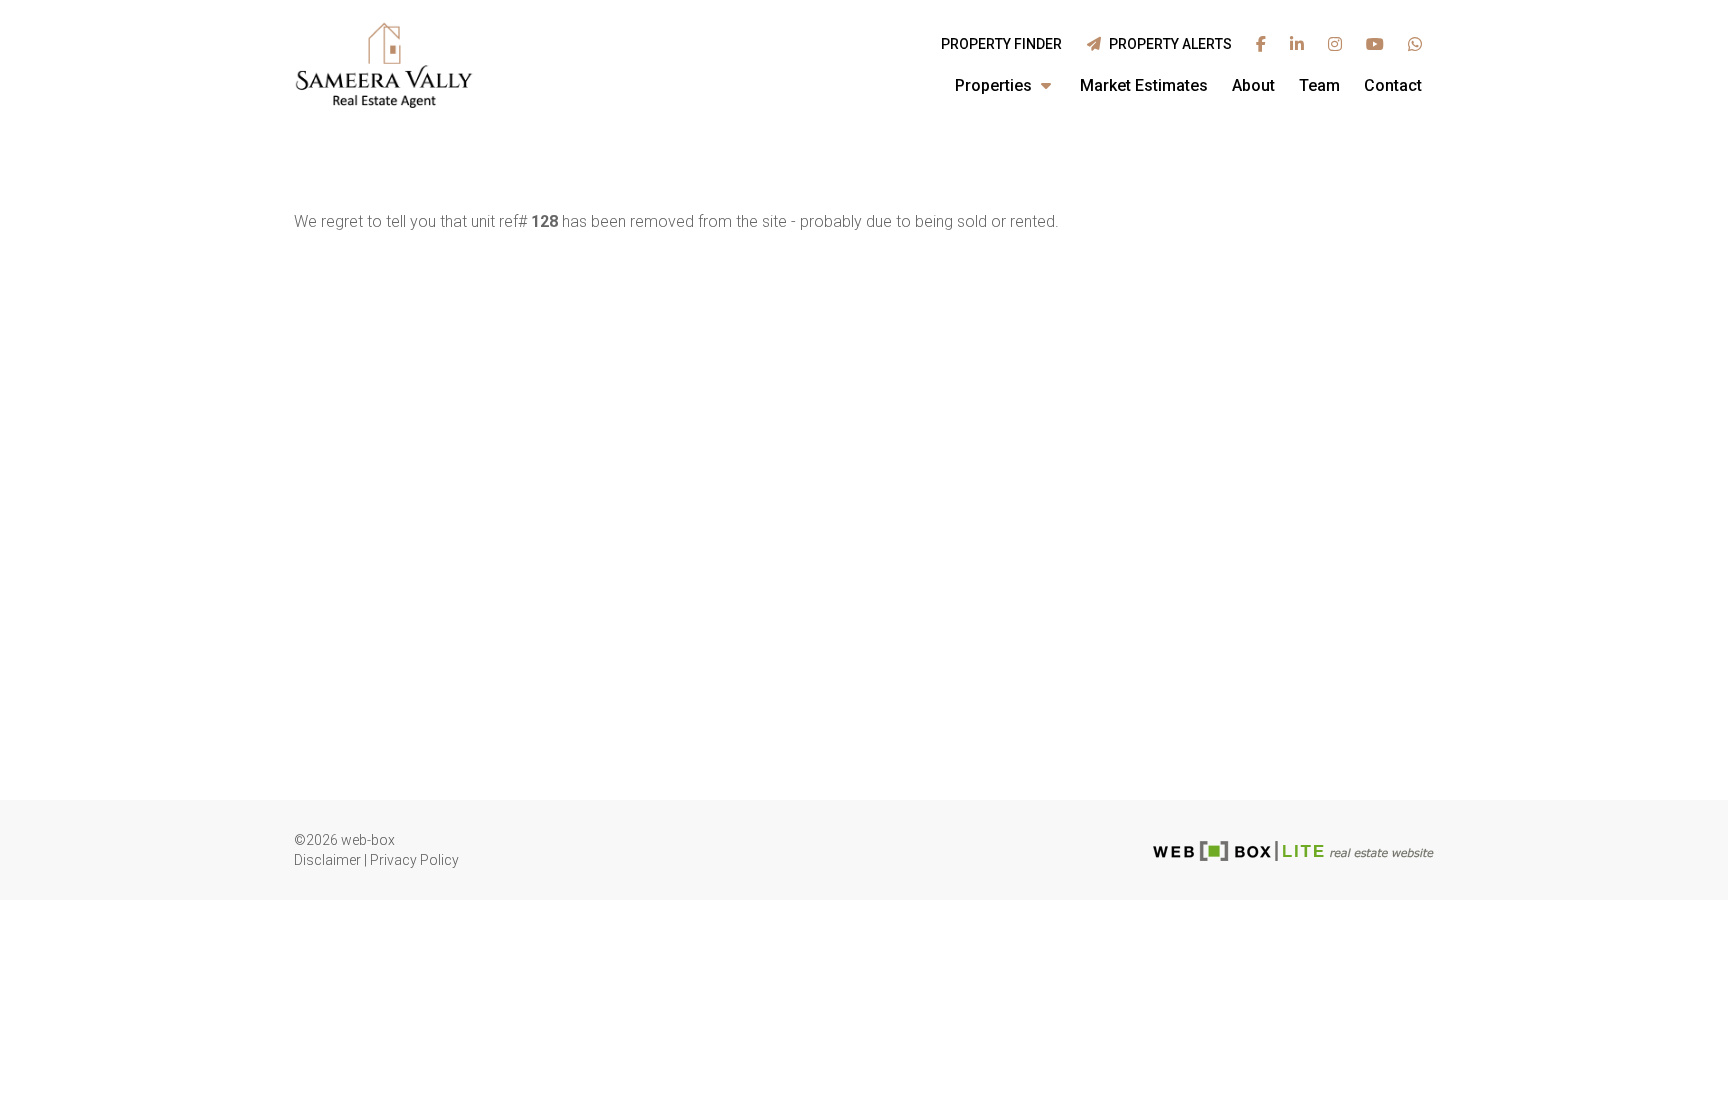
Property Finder (1001, 44)
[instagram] (1335, 45)
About (1253, 85)
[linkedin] (1297, 45)
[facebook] (1261, 45)
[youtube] (1375, 45)
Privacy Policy (414, 860)
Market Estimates (1144, 85)
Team (1319, 85)
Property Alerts (1167, 44)
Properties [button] (995, 85)
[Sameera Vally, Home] (384, 65)
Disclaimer (327, 860)
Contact (1393, 85)
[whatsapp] (1415, 45)
